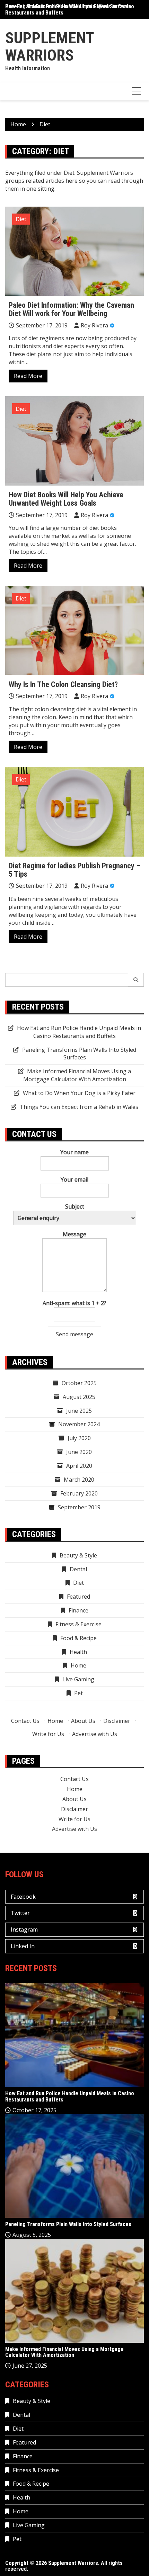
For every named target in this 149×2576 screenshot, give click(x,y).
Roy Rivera (94, 325)
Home (78, 1665)
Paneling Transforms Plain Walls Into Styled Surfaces (79, 1054)
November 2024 (79, 1424)
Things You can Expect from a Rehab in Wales (79, 1107)
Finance (78, 1610)
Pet (78, 1693)
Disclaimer (117, 1721)
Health (78, 1652)
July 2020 (79, 1438)
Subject (75, 1206)
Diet (21, 219)
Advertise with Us (95, 1734)
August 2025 (79, 1397)
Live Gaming (78, 1679)
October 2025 (79, 1383)
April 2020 (79, 1466)
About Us (83, 1721)
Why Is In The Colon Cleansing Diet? (63, 684)
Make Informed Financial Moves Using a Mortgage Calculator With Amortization (77, 1075)
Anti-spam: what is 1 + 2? (74, 1303)
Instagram (24, 1929)
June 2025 (79, 1411)
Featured (78, 1597)
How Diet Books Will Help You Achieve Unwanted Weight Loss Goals (66, 499)
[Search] (136, 980)
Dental (78, 1569)
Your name (74, 1152)
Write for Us (48, 1734)
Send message (74, 1334)
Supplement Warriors (50, 47)
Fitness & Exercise (78, 1624)
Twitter (20, 1913)
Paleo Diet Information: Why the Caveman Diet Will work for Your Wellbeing (71, 309)
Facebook (23, 1897)
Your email (74, 1179)
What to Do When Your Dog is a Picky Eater (79, 1093)
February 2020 (79, 1493)
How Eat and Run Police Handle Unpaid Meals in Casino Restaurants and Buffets (70, 10)
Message (74, 1234)
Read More (28, 376)
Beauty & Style (78, 1555)
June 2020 (79, 1452)
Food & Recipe (78, 1638)
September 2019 (79, 1507)
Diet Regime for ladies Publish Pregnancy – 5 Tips (74, 870)
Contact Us (25, 1721)
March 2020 (79, 1480)
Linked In (23, 1946)
